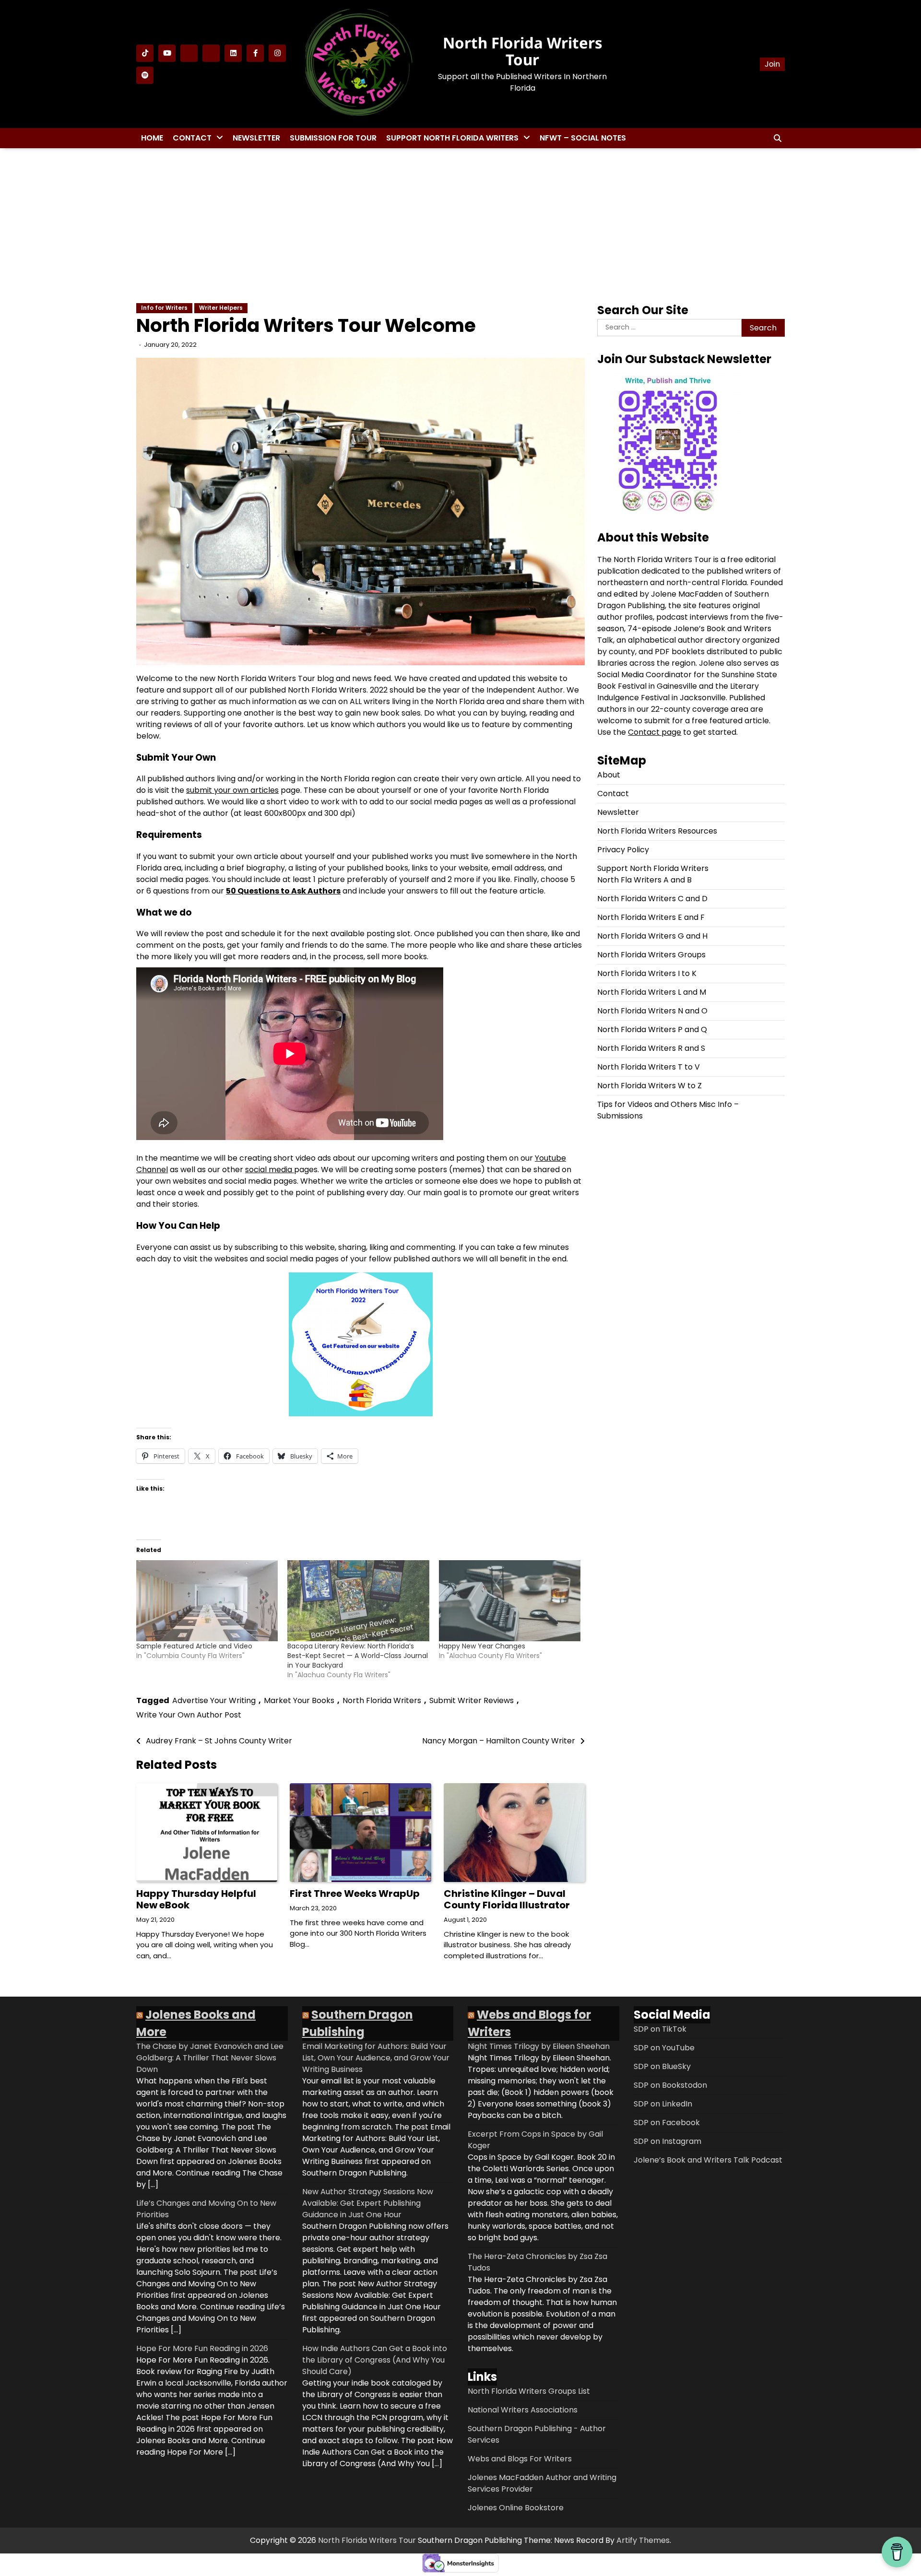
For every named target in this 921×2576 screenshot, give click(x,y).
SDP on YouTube (664, 2048)
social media (270, 1170)
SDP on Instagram (667, 2141)
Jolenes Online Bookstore (516, 2508)
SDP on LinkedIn (663, 2104)
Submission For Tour (333, 138)
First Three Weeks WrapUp (355, 1894)
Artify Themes (643, 2540)
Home (152, 138)
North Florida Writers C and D (652, 899)
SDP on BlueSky (662, 2066)
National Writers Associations (523, 2410)
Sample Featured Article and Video (194, 1646)
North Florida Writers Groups (651, 955)
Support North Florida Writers (452, 138)
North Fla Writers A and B (644, 880)
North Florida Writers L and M (652, 992)
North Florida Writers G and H (652, 936)
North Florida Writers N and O (652, 1011)
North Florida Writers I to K (647, 973)
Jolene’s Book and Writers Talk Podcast (708, 2160)
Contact (192, 138)
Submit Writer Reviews (472, 1700)
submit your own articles (232, 790)
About (609, 775)
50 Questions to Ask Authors (283, 891)
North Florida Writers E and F (651, 917)
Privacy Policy (623, 850)
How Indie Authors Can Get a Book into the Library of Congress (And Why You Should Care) (375, 2360)
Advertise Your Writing (214, 1700)
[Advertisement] (460, 225)
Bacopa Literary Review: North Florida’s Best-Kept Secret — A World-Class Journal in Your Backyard (358, 1656)
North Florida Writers (382, 1700)
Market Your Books (299, 1700)
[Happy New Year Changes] (510, 1601)
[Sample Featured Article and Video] (207, 1601)
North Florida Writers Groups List (529, 2391)
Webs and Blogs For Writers (520, 2459)
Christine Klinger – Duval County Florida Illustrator (507, 1899)
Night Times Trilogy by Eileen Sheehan (539, 2046)
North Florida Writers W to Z (649, 1086)
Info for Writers (164, 308)
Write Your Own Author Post (189, 1715)
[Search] (778, 138)
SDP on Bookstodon (670, 2085)
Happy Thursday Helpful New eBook (196, 1899)
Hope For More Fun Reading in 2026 (202, 2348)
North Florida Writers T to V (649, 1067)
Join (772, 64)
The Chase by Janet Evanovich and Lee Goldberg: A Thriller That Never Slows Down (210, 2058)
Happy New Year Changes (482, 1646)
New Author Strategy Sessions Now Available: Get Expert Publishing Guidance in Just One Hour (368, 2203)
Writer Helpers (221, 308)
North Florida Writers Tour (523, 51)
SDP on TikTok (660, 2029)
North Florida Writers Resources (657, 831)
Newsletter (256, 138)
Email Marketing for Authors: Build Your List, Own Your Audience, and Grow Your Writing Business (376, 2058)
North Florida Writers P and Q (652, 1029)
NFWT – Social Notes (583, 138)
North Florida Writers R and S (651, 1048)
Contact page (655, 732)
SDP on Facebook (667, 2123)
